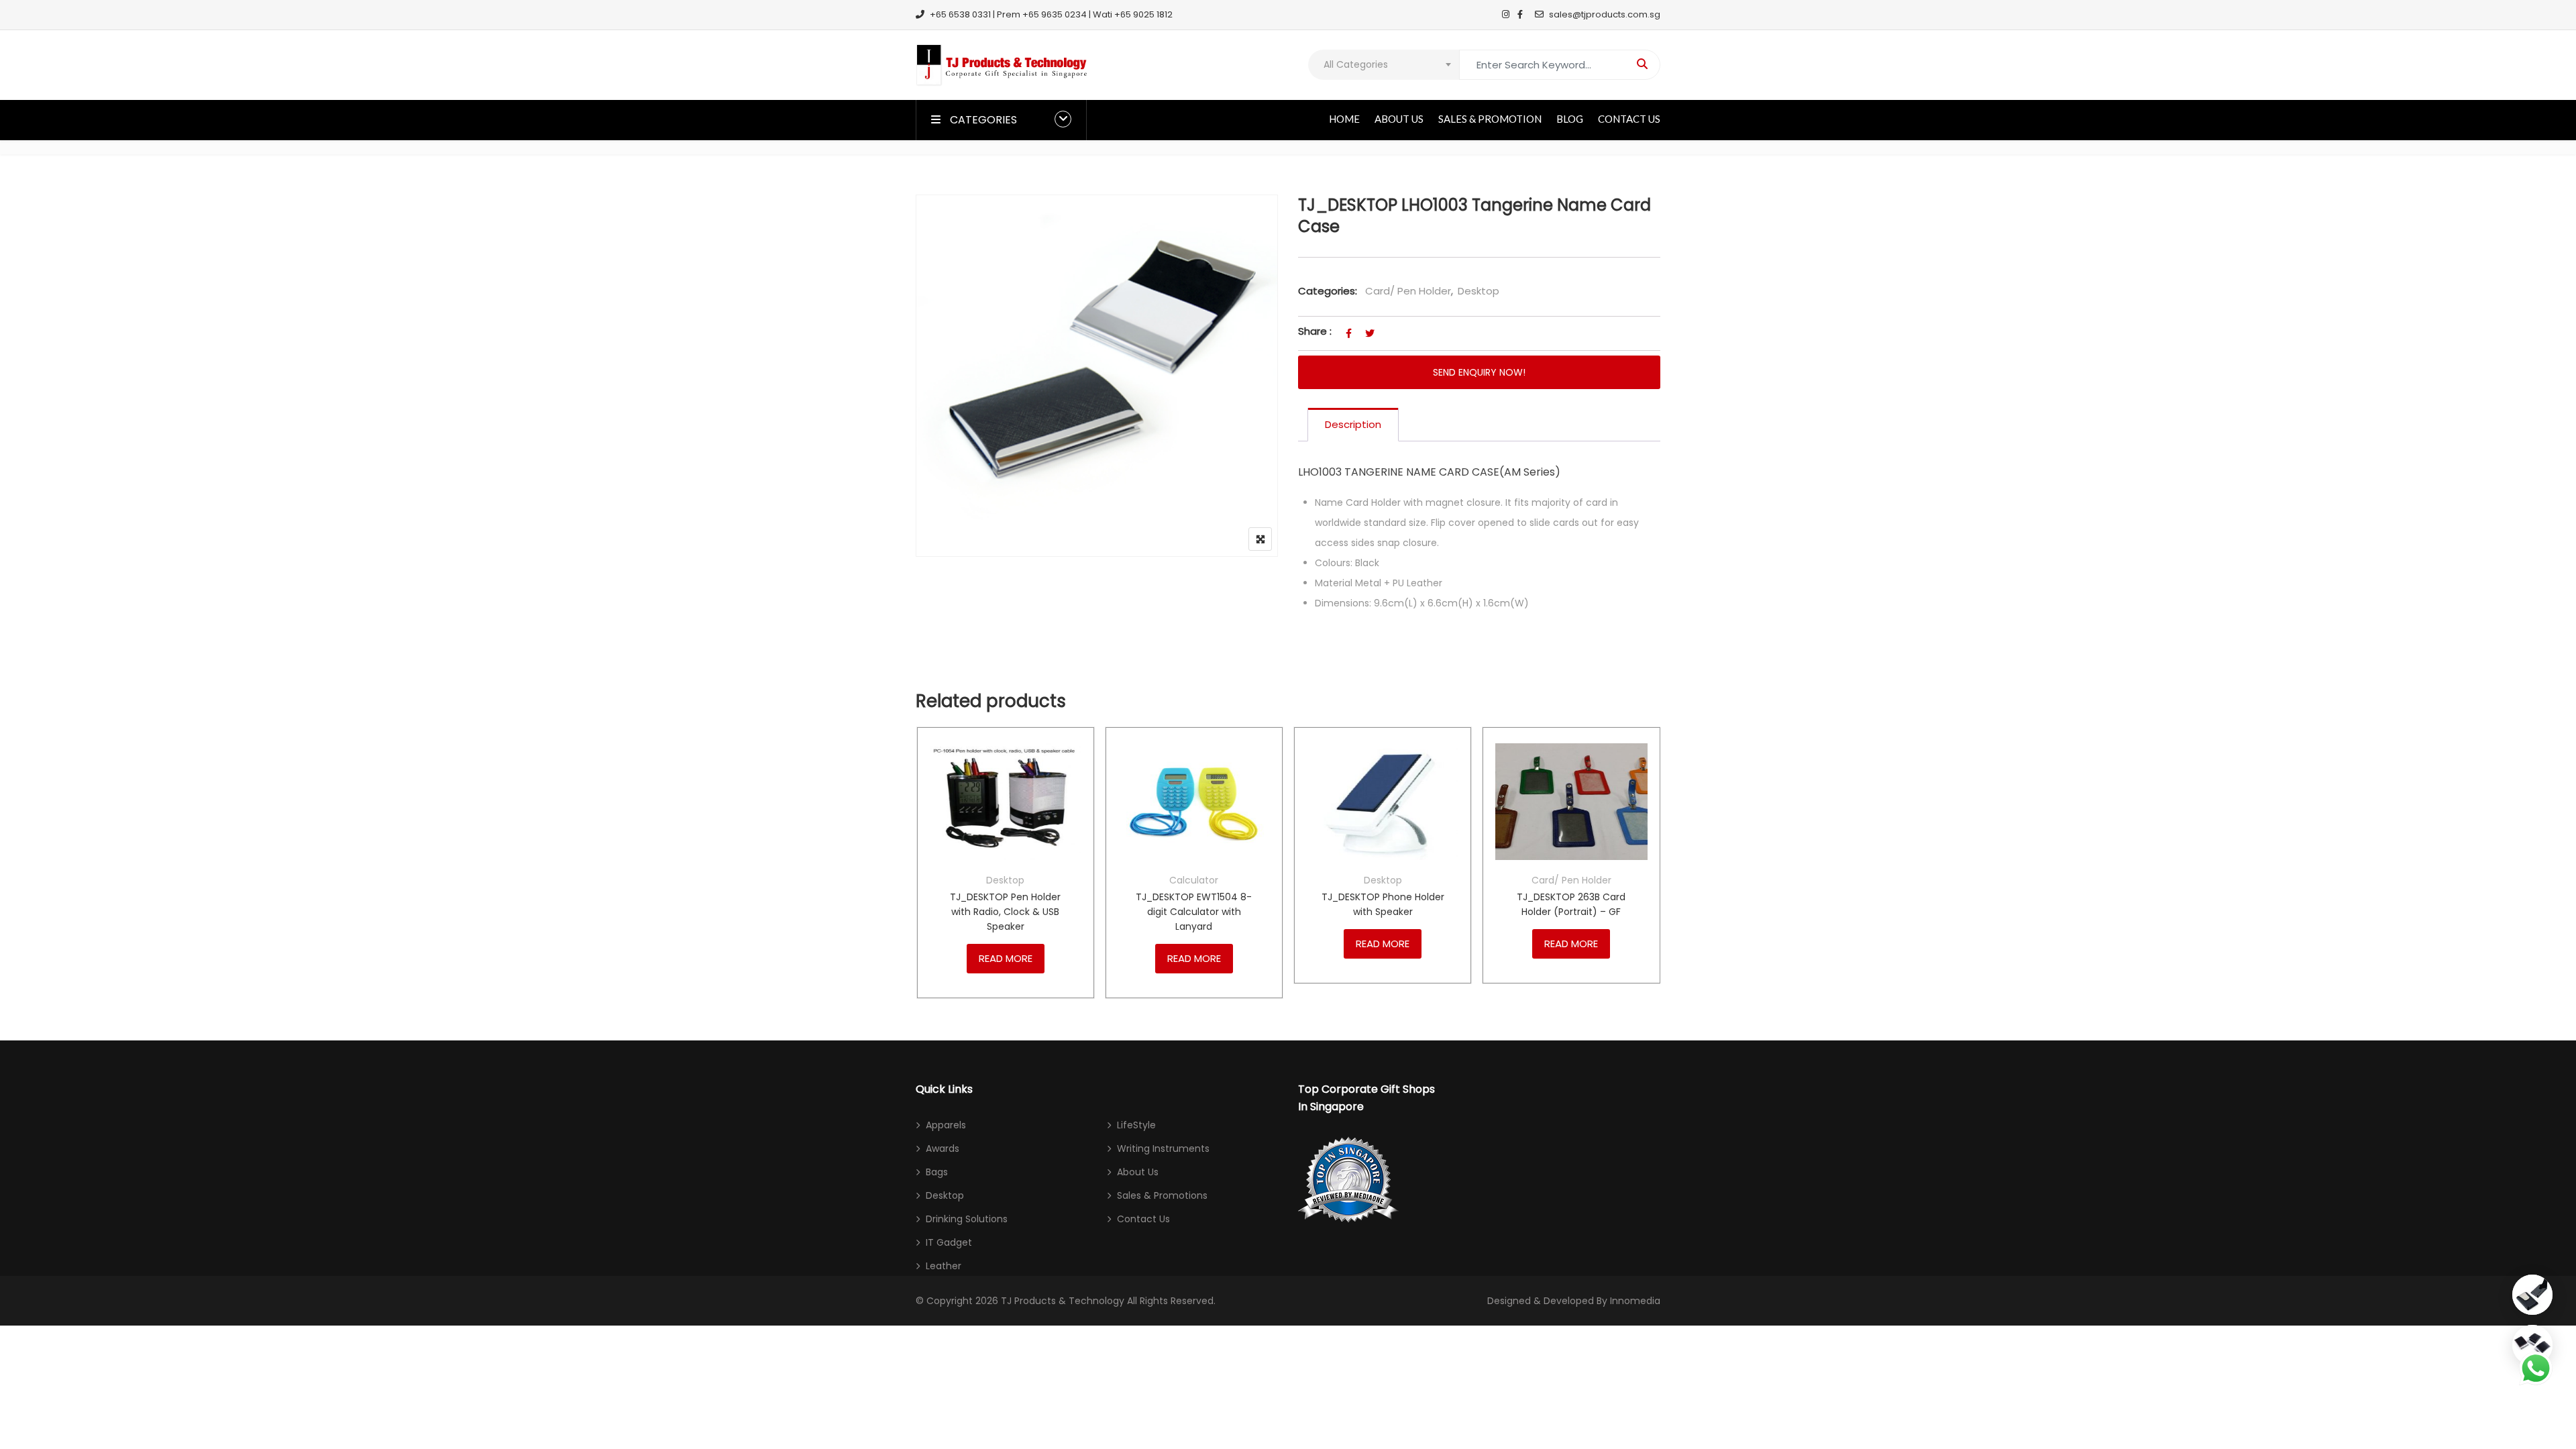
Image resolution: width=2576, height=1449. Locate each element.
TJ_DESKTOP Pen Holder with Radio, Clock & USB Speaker (1005, 912)
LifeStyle (1136, 1125)
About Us (1399, 119)
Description (1353, 424)
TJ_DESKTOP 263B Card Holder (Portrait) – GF (1571, 904)
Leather (944, 1266)
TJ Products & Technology (1063, 1301)
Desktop (1479, 291)
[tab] (1353, 425)
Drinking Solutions (967, 1219)
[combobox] (1384, 65)
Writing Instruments (1163, 1148)
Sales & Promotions (1162, 1195)
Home (1344, 119)
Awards (943, 1148)
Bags (937, 1172)
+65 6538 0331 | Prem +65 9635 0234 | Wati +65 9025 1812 (1051, 14)
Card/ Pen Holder (1408, 291)
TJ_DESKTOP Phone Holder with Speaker (1383, 904)
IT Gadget (949, 1242)
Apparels (946, 1125)
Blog (1570, 119)
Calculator (1194, 880)
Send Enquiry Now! (1479, 372)
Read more (1006, 958)
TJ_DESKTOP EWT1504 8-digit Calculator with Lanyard (1194, 912)
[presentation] (925, 876)
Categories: (1328, 291)
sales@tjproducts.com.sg (1605, 14)
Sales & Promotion (1490, 119)
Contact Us (1629, 119)
